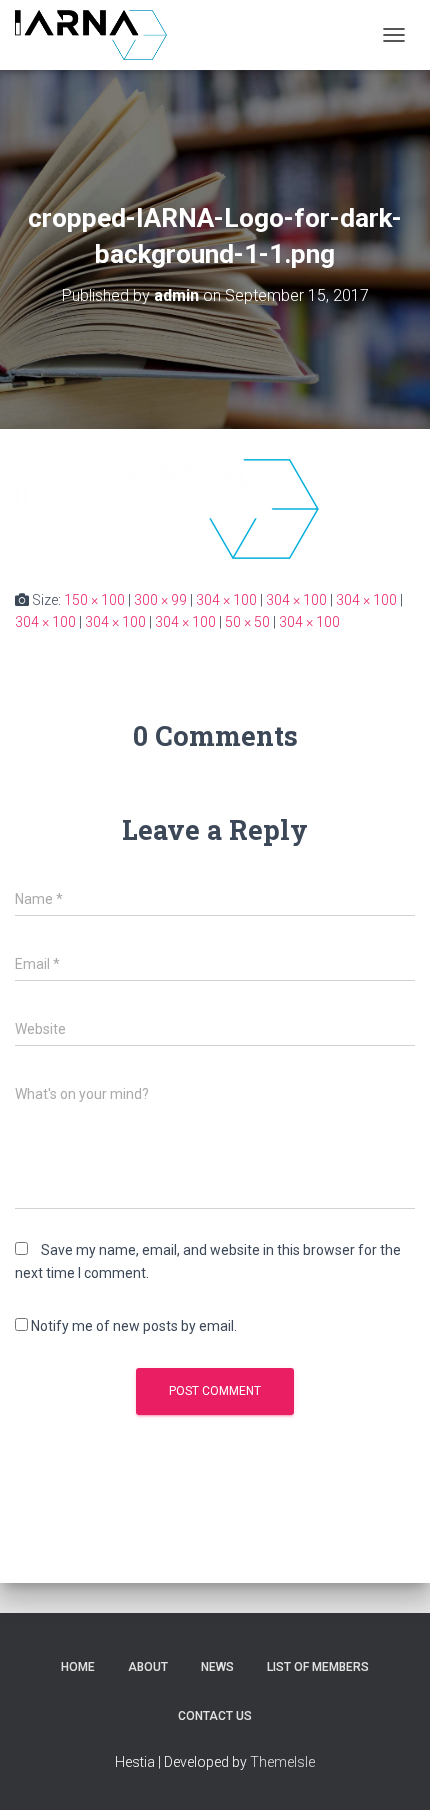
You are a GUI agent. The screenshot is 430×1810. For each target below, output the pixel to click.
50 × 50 (247, 622)
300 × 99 (160, 600)
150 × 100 (94, 600)
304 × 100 (226, 600)
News (217, 1667)
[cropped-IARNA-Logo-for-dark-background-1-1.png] (167, 507)
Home (78, 1667)
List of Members (318, 1667)
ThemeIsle (282, 1762)
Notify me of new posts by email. (134, 1326)
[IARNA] (98, 35)
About (148, 1667)
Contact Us (215, 1716)
